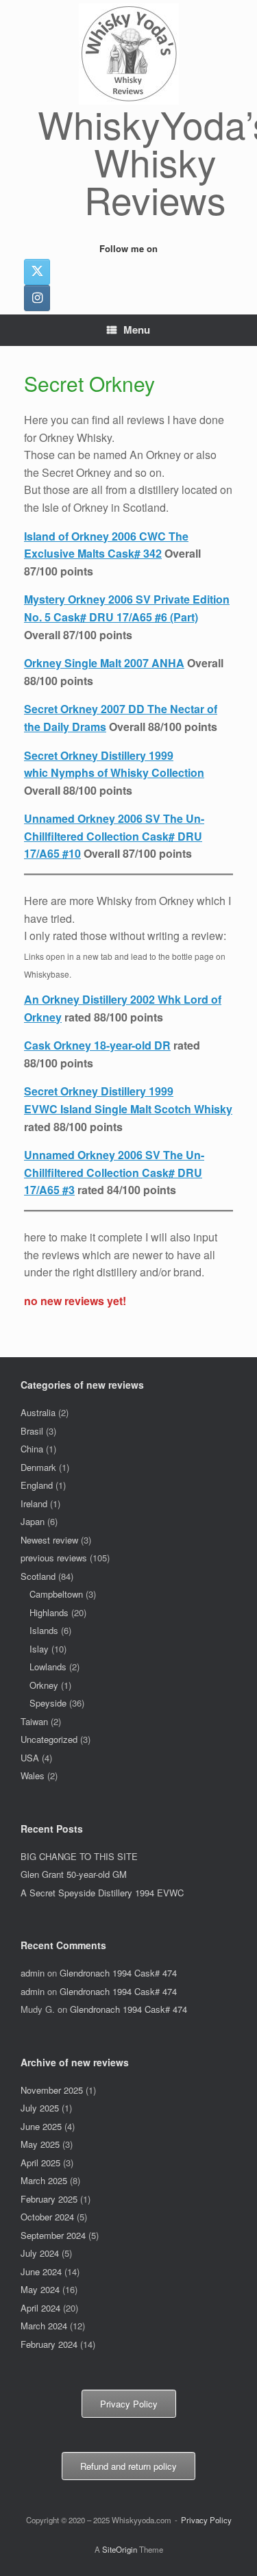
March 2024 (44, 2326)
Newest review (49, 1540)
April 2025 (40, 2163)
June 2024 (41, 2271)
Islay (39, 1649)
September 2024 (53, 2235)
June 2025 (41, 2126)
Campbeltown (56, 1594)
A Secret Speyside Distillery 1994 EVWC (102, 1893)
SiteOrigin (120, 2549)
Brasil (32, 1431)
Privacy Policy (206, 2520)
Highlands (49, 1612)
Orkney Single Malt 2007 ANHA (104, 663)
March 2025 (44, 2180)
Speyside (48, 1703)
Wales (33, 1775)
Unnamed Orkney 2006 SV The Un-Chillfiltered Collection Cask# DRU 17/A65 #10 (114, 836)
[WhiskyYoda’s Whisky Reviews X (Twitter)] (37, 272)
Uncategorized (49, 1739)
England (37, 1485)
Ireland (34, 1503)
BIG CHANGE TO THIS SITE (79, 1856)
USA (30, 1758)
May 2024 (40, 2289)
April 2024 (40, 2308)
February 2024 (49, 2344)
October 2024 (47, 2217)
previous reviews (54, 1558)
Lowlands (48, 1667)
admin (33, 1973)
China (32, 1449)
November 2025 (52, 2090)
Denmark (38, 1467)
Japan (33, 1521)
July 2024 (40, 2253)
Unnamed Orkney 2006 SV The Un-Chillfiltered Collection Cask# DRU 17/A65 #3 (114, 1172)
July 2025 (40, 2108)
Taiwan (34, 1721)
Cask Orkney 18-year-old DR (97, 1045)
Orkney (44, 1685)
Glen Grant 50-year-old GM (74, 1874)
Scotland (38, 1576)
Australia (38, 1412)
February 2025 (49, 2199)
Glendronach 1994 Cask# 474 (118, 1973)
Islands (44, 1630)
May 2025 (40, 2144)
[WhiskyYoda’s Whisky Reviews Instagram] (37, 298)
